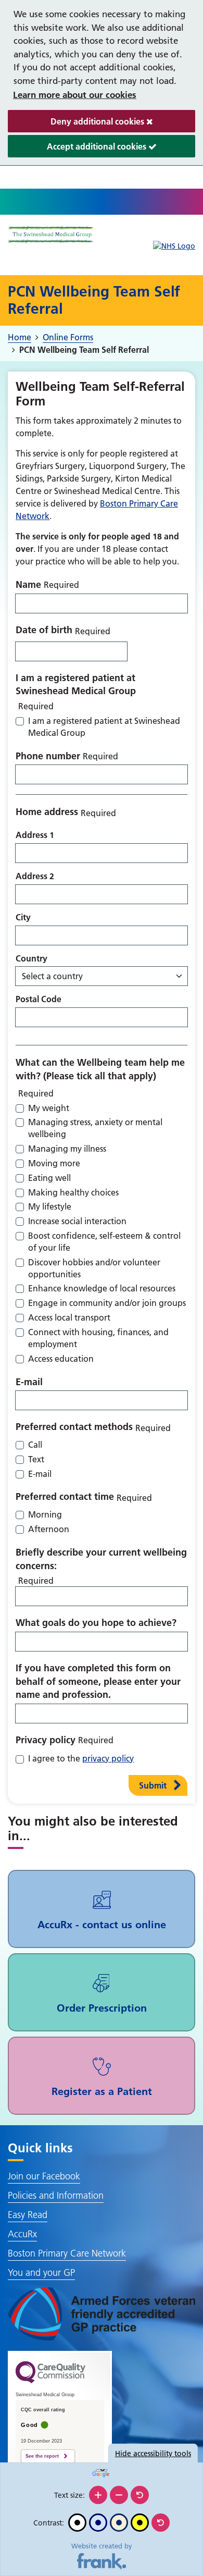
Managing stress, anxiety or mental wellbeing (95, 1128)
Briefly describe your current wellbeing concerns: (101, 1559)
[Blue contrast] (98, 2523)
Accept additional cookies (78, 149)
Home (20, 337)
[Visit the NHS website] (174, 246)
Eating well (49, 1178)
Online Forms (68, 337)
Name (28, 584)
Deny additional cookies (77, 124)
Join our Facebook (44, 2176)
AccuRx (22, 2234)
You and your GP (41, 2272)
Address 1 (35, 835)
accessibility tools (153, 2454)
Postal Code (39, 999)
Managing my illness (67, 1149)
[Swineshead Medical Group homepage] (51, 235)
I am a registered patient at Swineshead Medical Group (76, 685)
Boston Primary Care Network (67, 2253)
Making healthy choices (73, 1192)
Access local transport (69, 1317)
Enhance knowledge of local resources (102, 1288)
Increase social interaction (77, 1221)
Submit (153, 1785)
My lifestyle (50, 1206)
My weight (49, 1108)
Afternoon (49, 1529)
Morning (45, 1514)
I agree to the (81, 1758)
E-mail (29, 1382)
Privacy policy (46, 1740)
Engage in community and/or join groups (107, 1303)
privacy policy (108, 1758)
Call (35, 1445)
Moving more (54, 1163)
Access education (61, 1359)
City (23, 917)
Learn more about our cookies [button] (75, 95)
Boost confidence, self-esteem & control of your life (104, 1242)
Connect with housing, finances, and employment (98, 1338)
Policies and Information (56, 2195)
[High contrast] (140, 2523)
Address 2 (35, 876)
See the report (42, 2456)
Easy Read (28, 2215)
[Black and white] (77, 2523)
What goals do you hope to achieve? (96, 1623)
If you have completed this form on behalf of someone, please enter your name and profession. (98, 1681)
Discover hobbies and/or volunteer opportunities (94, 1268)
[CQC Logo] (50, 2381)
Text (36, 1459)
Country (31, 958)
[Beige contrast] (119, 2523)
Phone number (48, 756)
